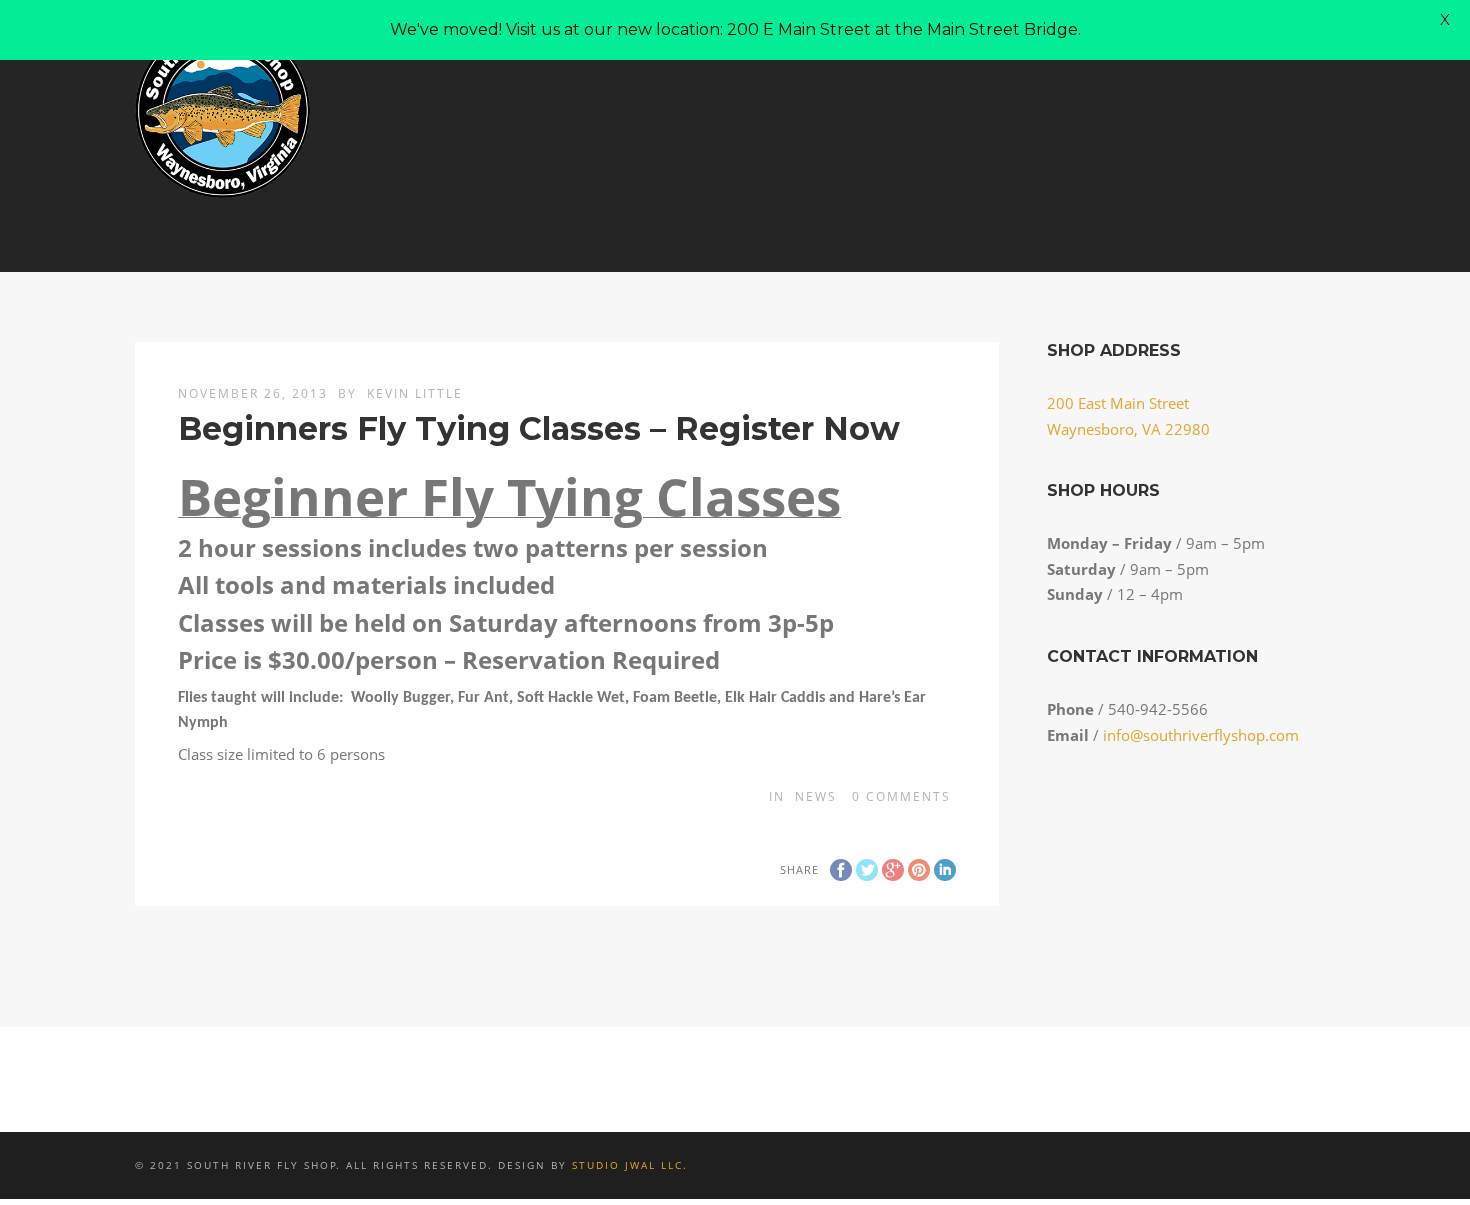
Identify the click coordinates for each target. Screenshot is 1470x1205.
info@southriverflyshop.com (1201, 735)
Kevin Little (415, 393)
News (816, 796)
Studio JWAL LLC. (630, 1165)
